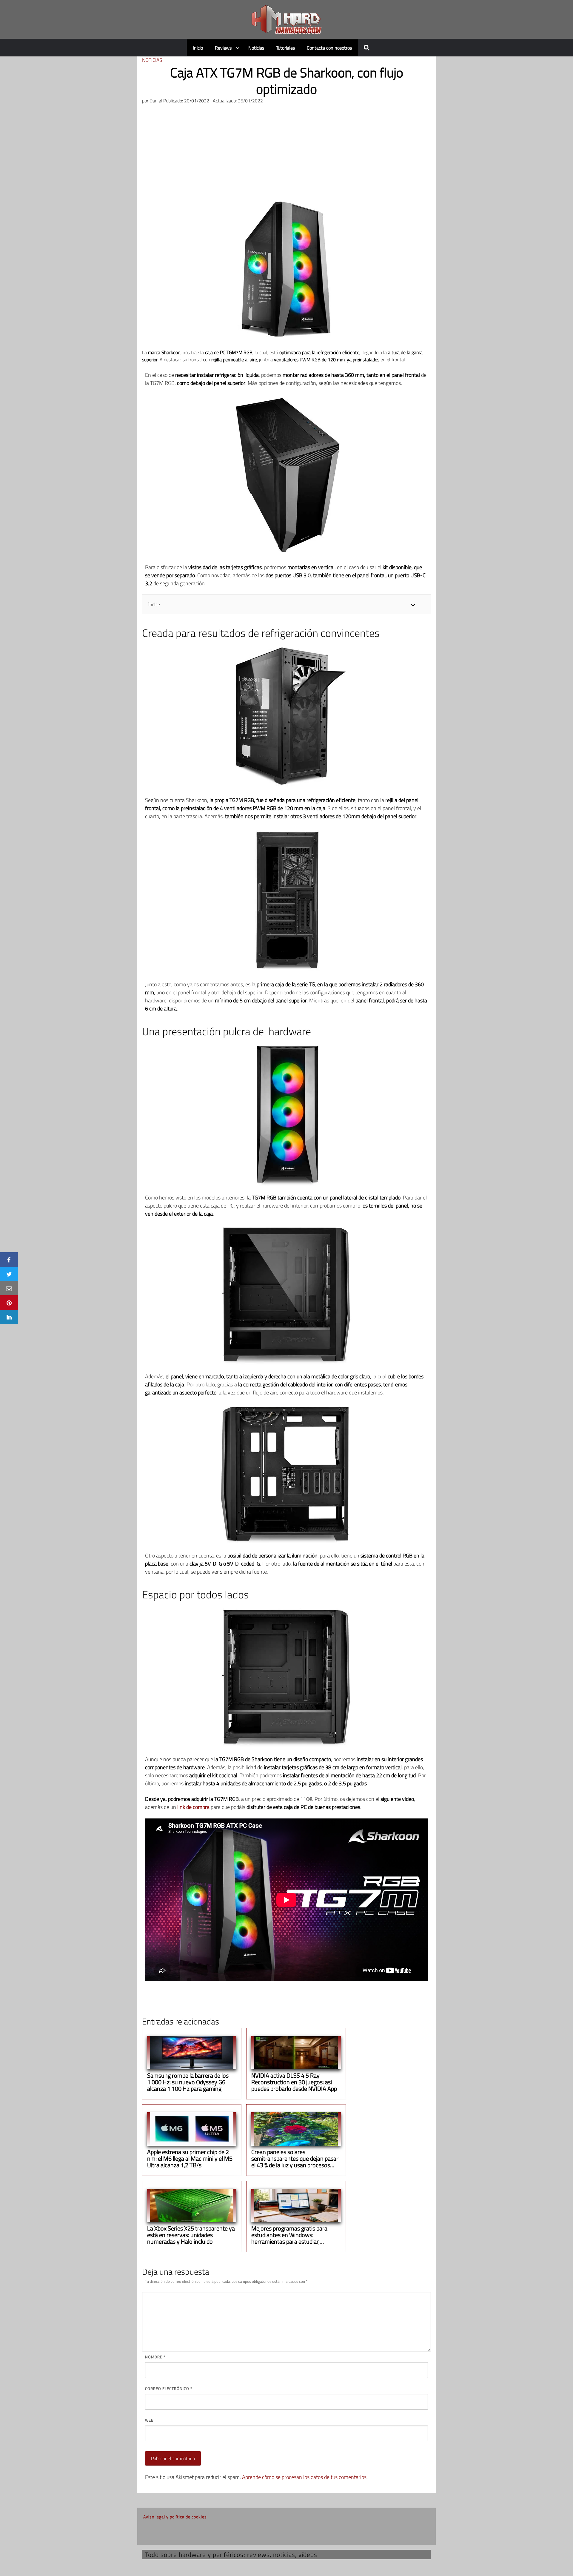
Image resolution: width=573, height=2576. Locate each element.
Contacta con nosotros (329, 48)
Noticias (256, 48)
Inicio (198, 48)
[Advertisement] (286, 154)
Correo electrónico (169, 2388)
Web (149, 2420)
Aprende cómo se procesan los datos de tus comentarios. (305, 2477)
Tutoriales (285, 48)
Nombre (155, 2357)
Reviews (223, 48)
